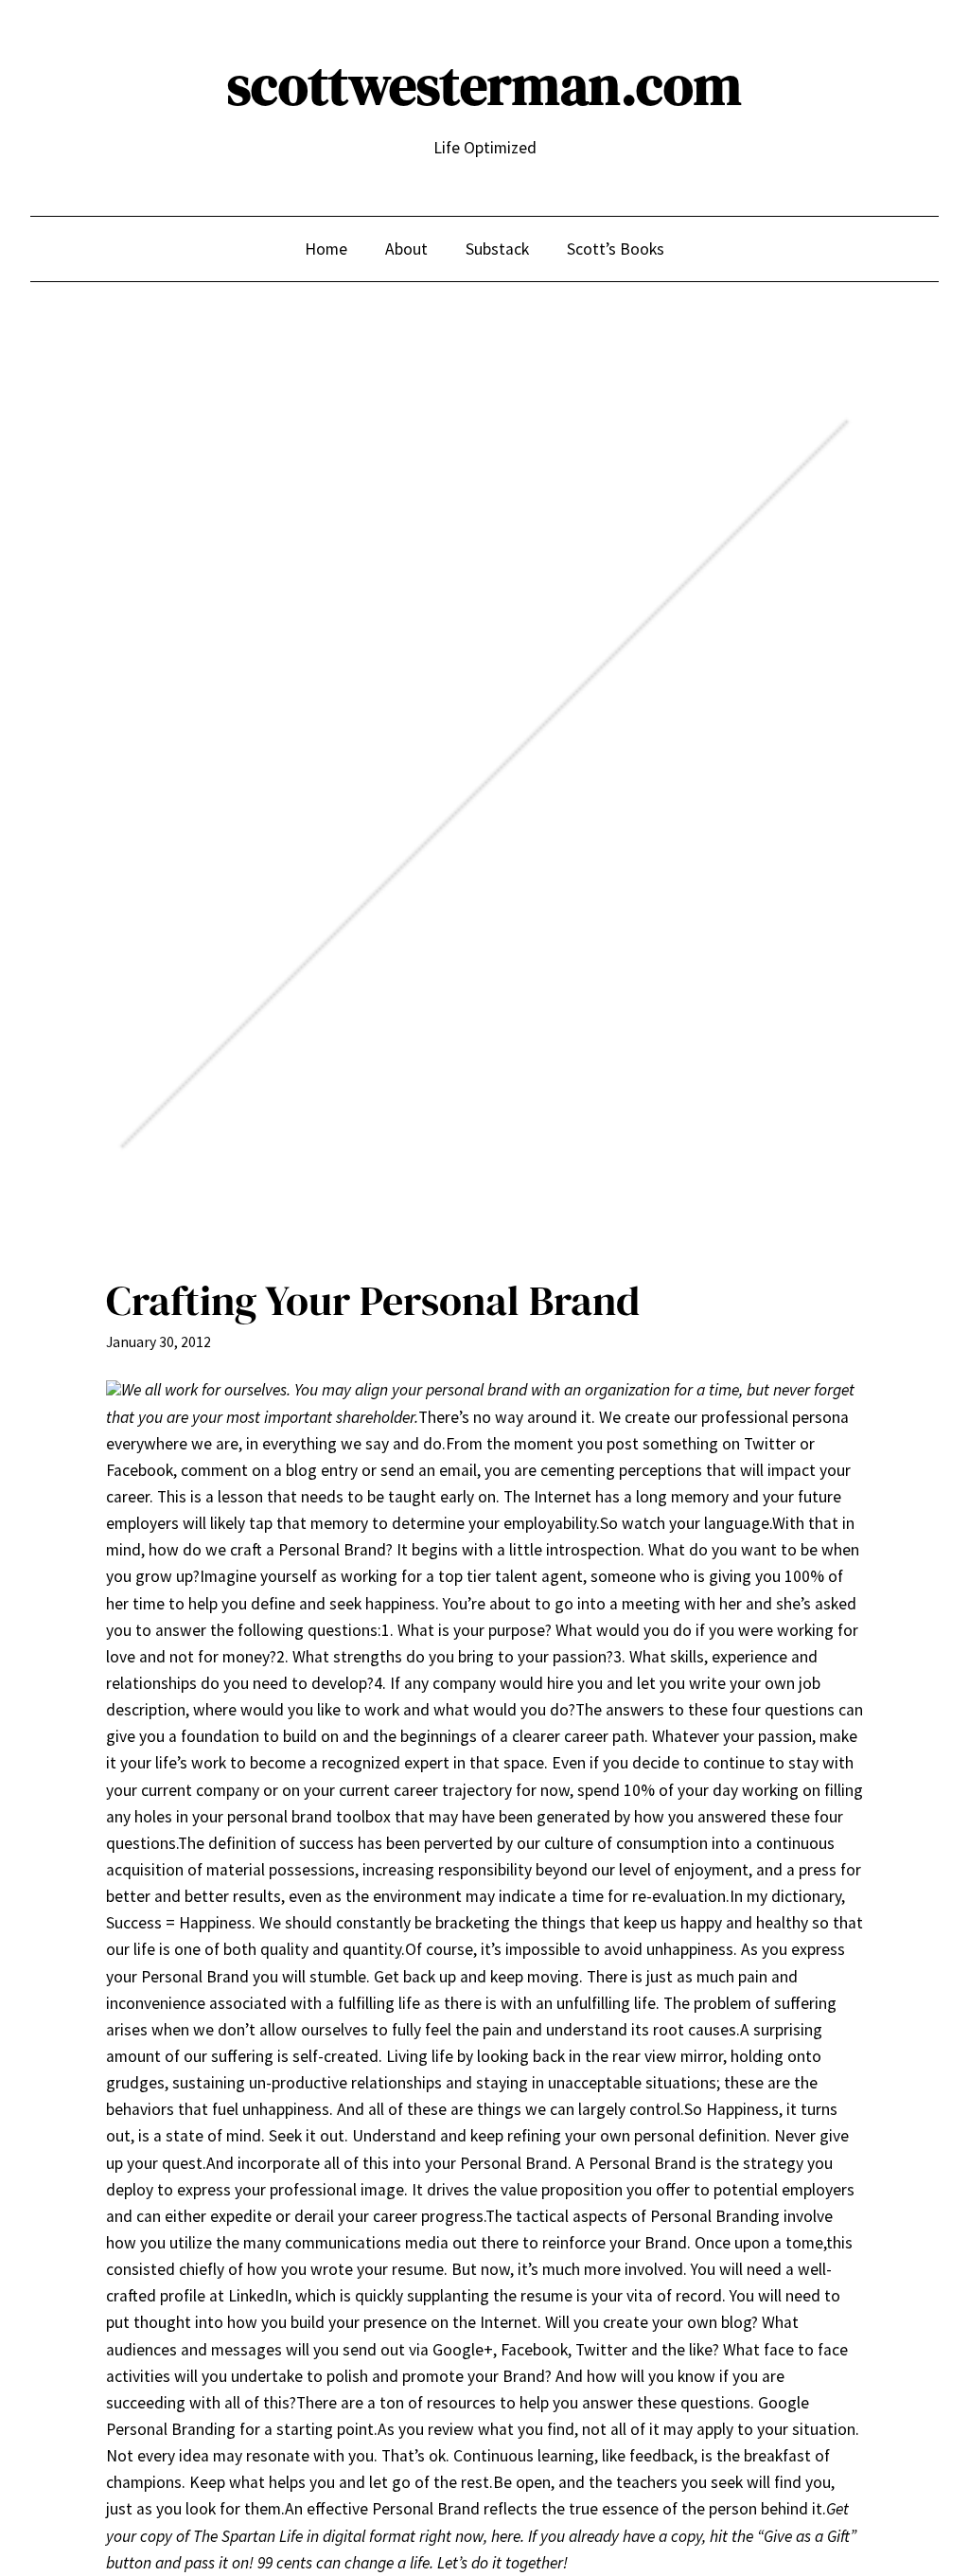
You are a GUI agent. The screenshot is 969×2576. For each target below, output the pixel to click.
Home (326, 249)
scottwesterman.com (484, 85)
